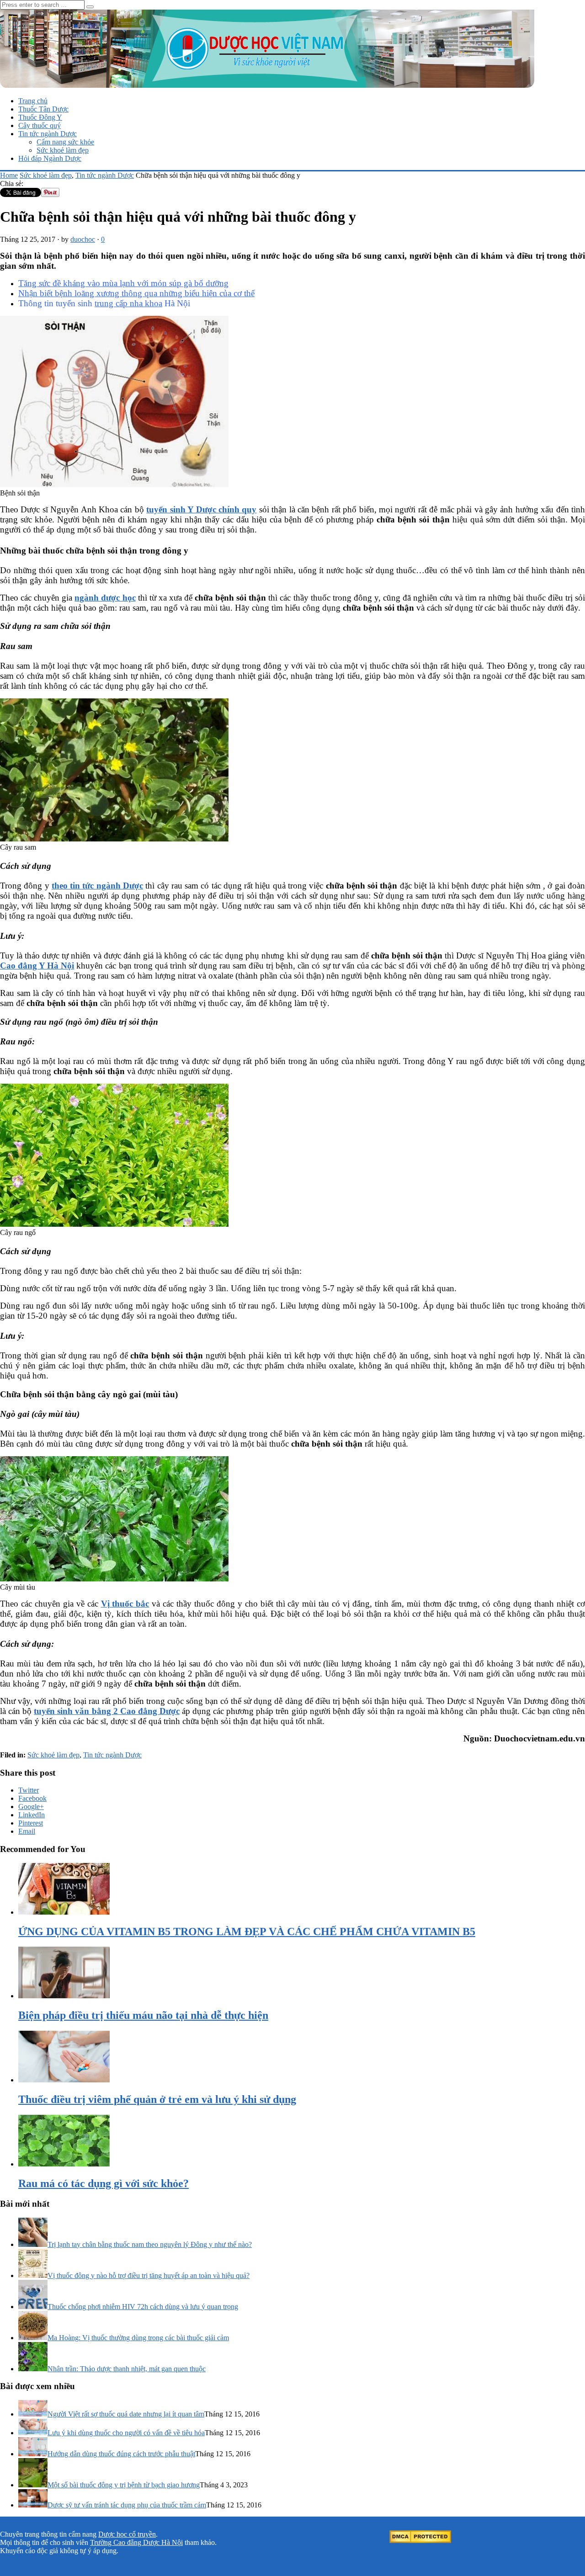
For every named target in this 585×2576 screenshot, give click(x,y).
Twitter (29, 1790)
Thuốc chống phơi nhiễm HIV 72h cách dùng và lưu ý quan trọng (143, 2307)
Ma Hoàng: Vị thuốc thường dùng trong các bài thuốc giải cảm (138, 2338)
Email (27, 1831)
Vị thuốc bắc (125, 1604)
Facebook (32, 1798)
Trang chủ (33, 101)
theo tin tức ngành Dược (97, 886)
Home (9, 175)
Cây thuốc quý (40, 125)
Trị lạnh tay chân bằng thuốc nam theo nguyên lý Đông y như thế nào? (150, 2244)
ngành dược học (105, 598)
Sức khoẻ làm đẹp (63, 150)
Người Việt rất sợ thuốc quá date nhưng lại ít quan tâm (126, 2414)
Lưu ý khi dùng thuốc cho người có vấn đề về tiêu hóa (126, 2433)
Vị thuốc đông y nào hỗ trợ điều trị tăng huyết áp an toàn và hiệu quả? (149, 2275)
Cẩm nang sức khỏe (65, 142)
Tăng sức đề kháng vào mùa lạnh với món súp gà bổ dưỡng (123, 283)
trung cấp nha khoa (128, 303)
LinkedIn (32, 1815)
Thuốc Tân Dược (43, 109)
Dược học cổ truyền (127, 2534)
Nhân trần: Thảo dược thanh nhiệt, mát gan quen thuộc (127, 2369)
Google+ (31, 1807)
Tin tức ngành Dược (48, 134)
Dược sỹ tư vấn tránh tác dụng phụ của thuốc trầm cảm (127, 2505)
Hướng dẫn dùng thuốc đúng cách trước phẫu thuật (121, 2454)
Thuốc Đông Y (40, 117)
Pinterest (31, 1823)
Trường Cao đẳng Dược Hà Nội (136, 2542)
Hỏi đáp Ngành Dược (50, 158)
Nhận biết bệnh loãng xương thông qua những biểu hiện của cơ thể (136, 293)
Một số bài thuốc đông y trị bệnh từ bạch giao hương (124, 2485)
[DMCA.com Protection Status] (420, 2541)
